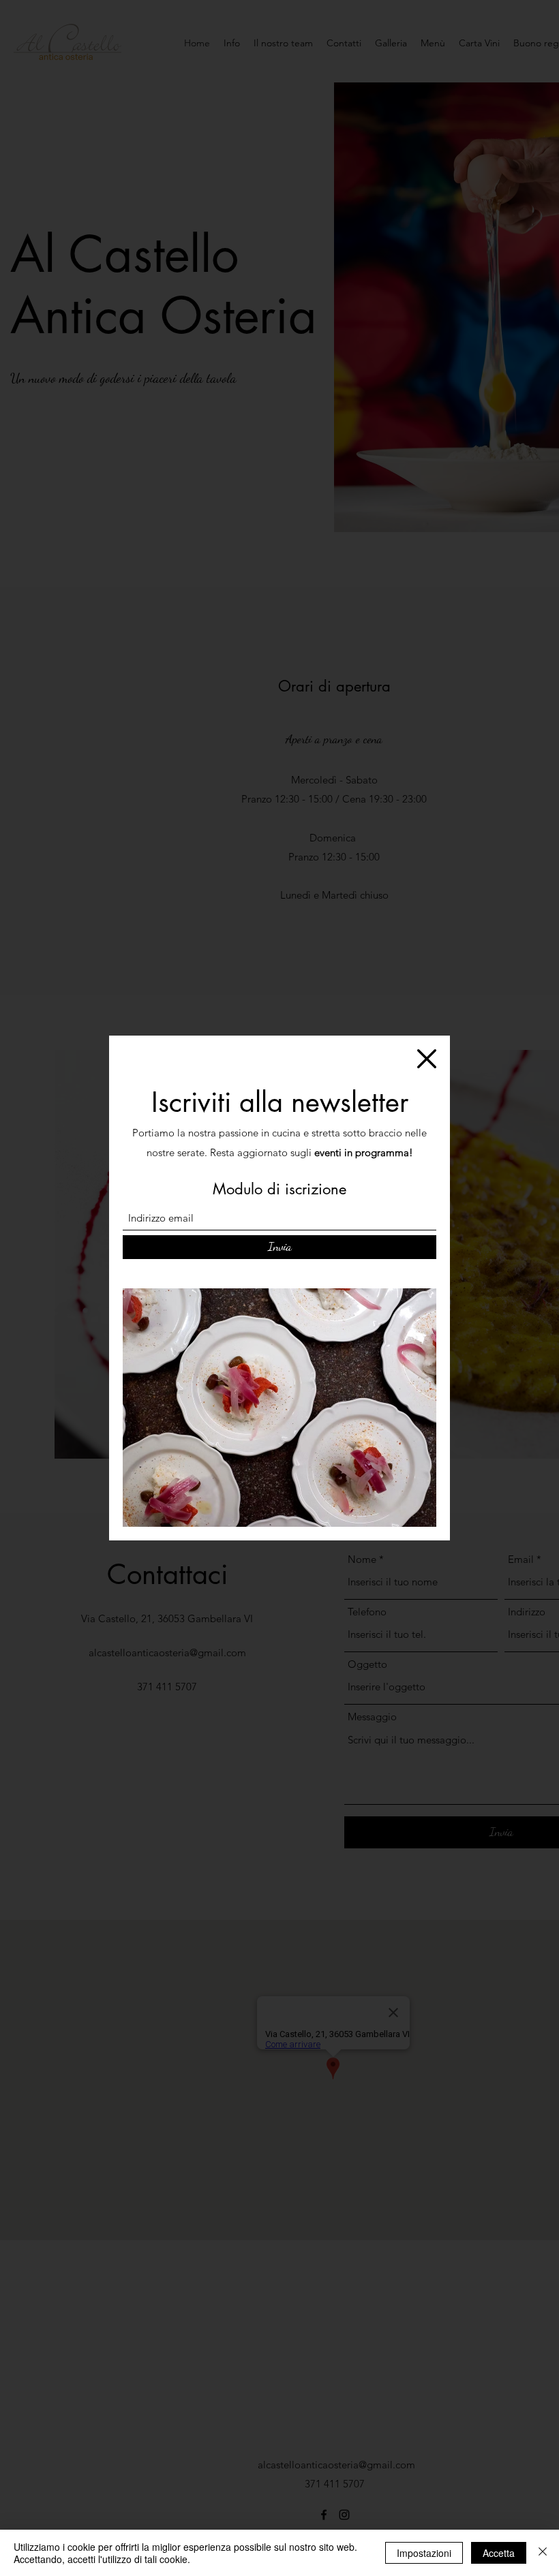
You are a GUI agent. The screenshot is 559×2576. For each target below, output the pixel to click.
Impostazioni (424, 2553)
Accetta (499, 2553)
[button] (427, 1059)
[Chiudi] (543, 2553)
